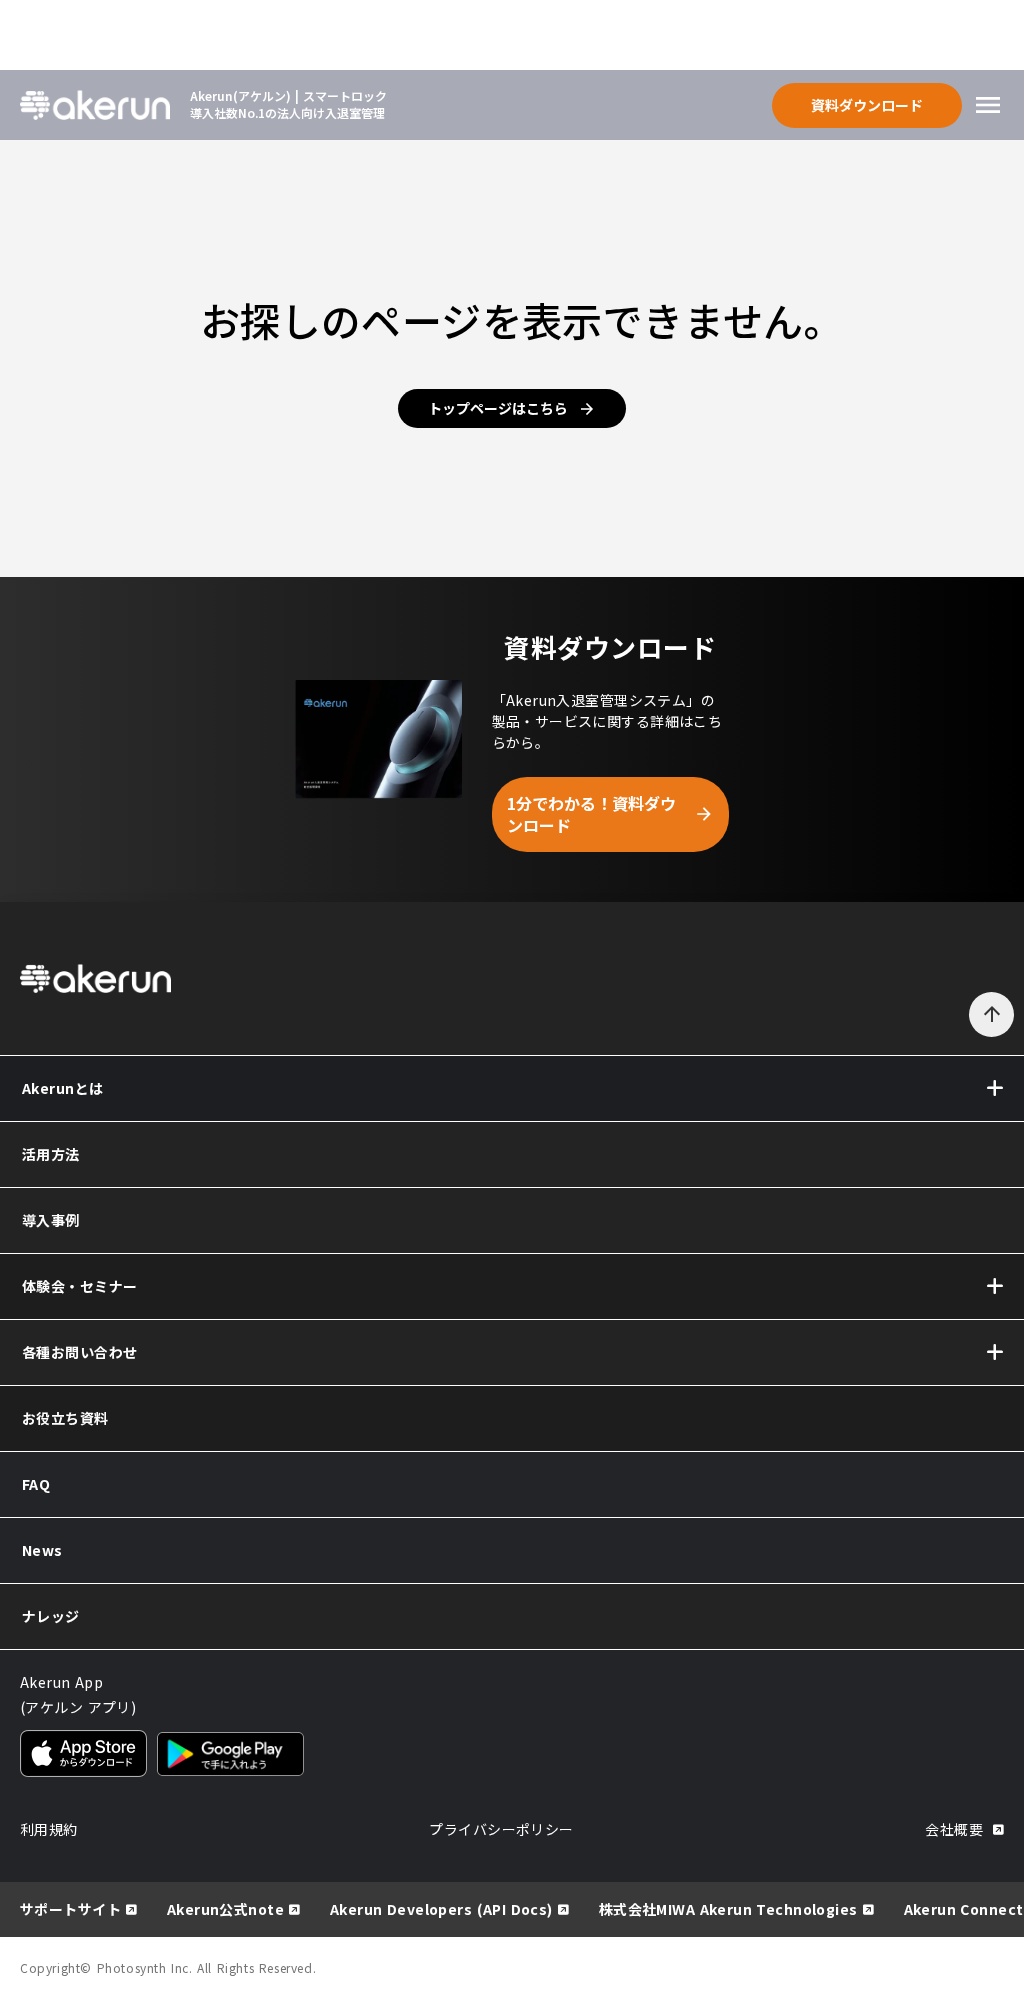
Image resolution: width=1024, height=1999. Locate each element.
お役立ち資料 (65, 1418)
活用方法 (51, 1154)
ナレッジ (51, 1616)
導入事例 (51, 1220)
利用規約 (49, 1829)
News (42, 1550)
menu (988, 105)
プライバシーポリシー (501, 1829)
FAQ (36, 1484)
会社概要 (954, 1829)
